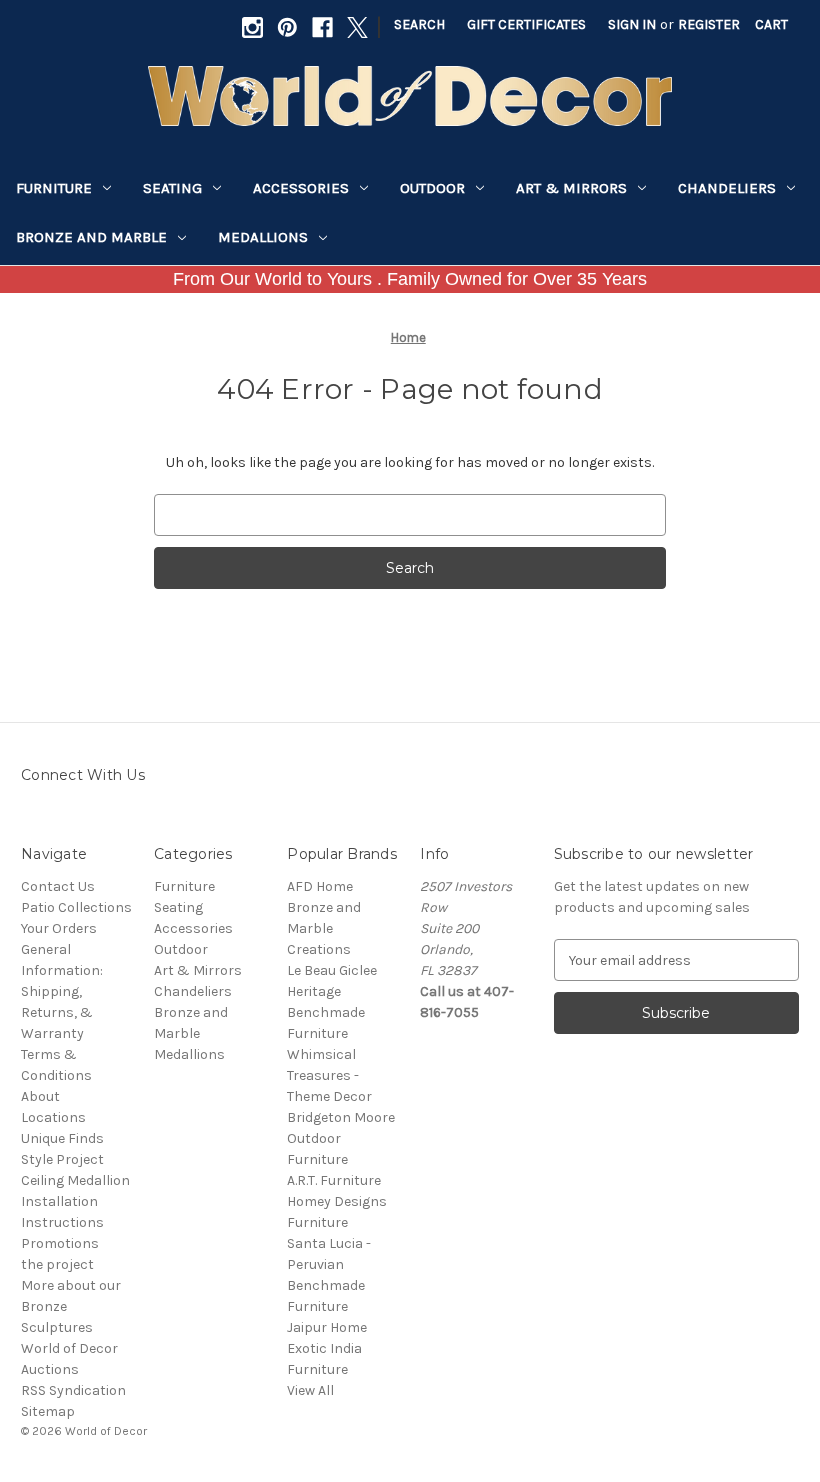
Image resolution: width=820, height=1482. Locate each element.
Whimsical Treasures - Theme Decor (329, 1075)
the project (57, 1264)
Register (709, 24)
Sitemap (48, 1411)
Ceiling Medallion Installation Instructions (75, 1201)
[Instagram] (252, 27)
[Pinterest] (287, 27)
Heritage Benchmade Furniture (326, 1012)
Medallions (263, 237)
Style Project (62, 1159)
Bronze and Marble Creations (324, 928)
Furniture (54, 188)
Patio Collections (76, 907)
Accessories (301, 188)
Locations (53, 1117)
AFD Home (320, 886)
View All (310, 1390)
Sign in (632, 24)
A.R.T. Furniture (334, 1180)
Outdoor (432, 188)
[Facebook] (322, 27)
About (40, 1096)
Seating (172, 188)
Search (419, 24)
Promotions (60, 1243)
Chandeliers (727, 188)
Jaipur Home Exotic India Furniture (327, 1348)
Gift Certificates (526, 24)
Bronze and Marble (91, 237)
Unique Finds (62, 1138)
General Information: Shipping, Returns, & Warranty (62, 991)
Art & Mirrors (571, 188)
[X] (357, 27)
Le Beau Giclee (332, 970)
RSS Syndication (73, 1390)
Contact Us (58, 886)
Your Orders (59, 928)
